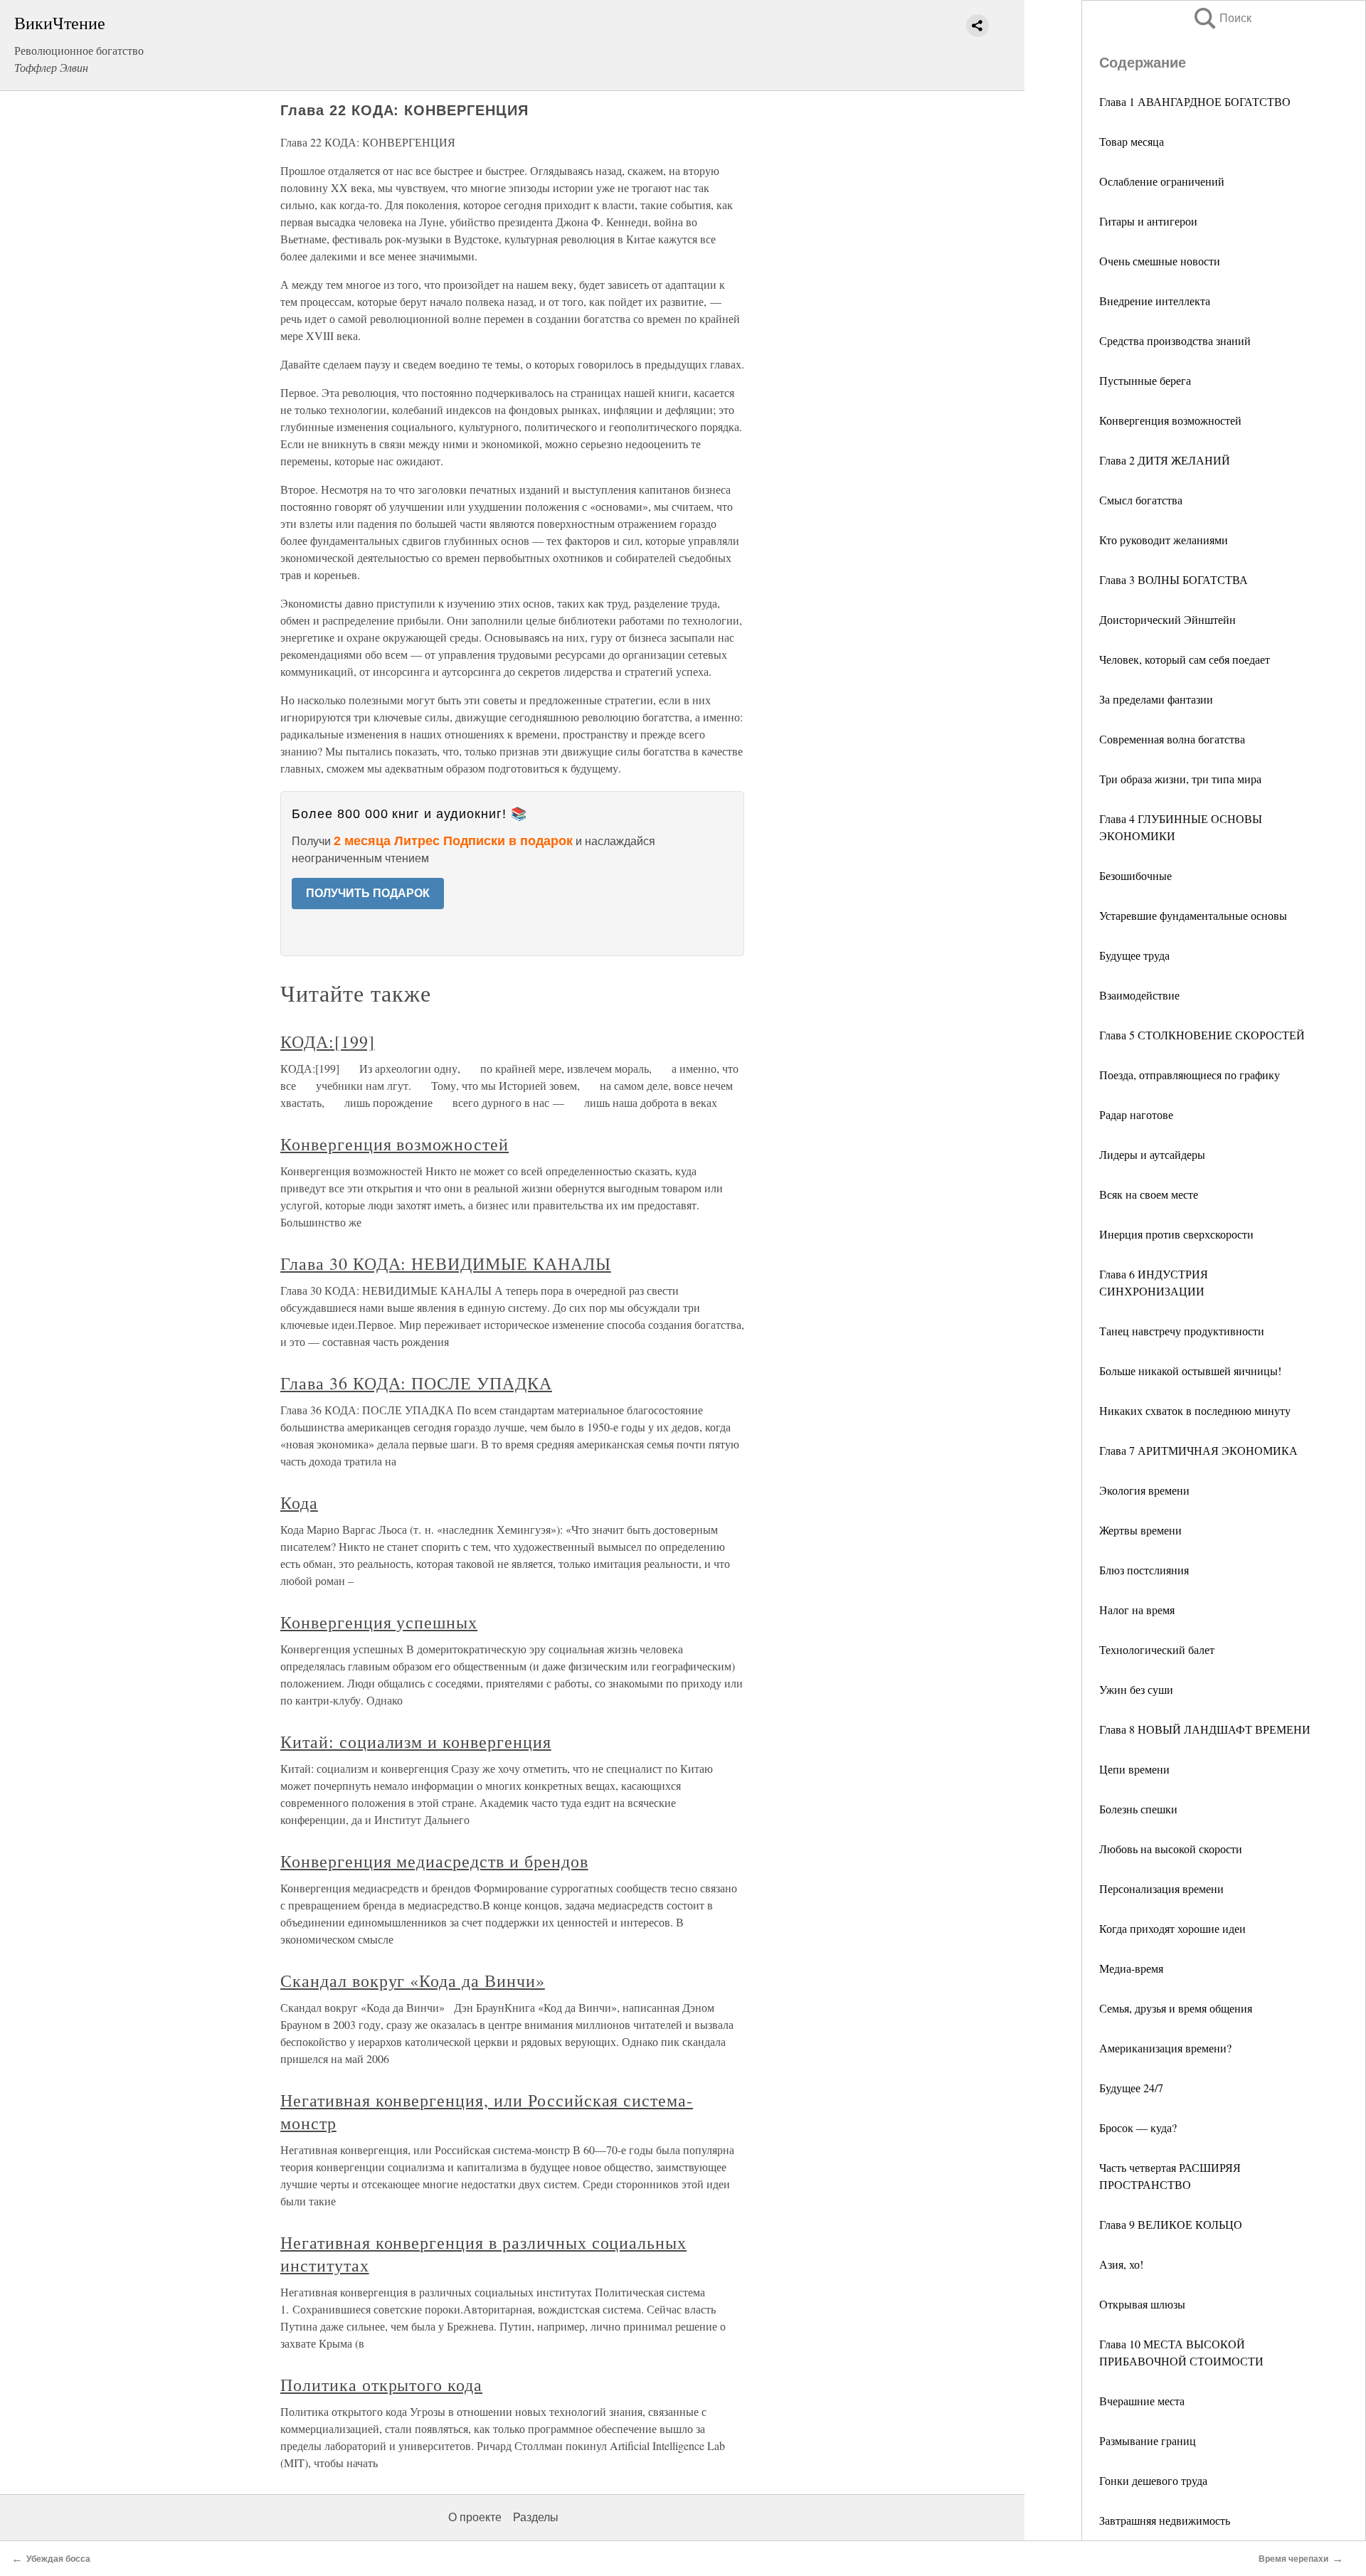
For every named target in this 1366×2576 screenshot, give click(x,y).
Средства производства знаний (1175, 340)
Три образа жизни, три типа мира (1180, 779)
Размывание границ (1148, 2440)
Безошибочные (1135, 875)
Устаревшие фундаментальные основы (1193, 915)
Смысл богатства (1141, 500)
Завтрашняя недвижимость (1165, 2520)
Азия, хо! (1121, 2264)
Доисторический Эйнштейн (1168, 619)
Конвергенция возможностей (1170, 420)
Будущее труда (1134, 955)
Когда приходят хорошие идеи (1172, 1928)
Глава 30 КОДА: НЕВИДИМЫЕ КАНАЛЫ (446, 1263)
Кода (299, 1502)
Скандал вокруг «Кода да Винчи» (413, 1981)
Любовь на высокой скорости (1171, 1849)
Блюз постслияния (1144, 1570)
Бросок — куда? (1138, 2127)
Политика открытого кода (381, 2385)
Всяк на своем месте (1149, 1194)
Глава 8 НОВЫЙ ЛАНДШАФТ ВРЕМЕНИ (1205, 1729)
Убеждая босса (58, 2559)
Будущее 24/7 (1131, 2088)
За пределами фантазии (1156, 699)
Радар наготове (1136, 1114)
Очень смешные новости (1160, 261)
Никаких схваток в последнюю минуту (1195, 1410)
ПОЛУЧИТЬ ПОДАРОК (368, 893)
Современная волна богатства (1172, 739)
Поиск (1222, 18)
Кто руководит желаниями (1164, 540)
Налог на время (1137, 1610)
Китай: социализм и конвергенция (416, 1742)
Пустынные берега (1145, 380)
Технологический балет (1157, 1649)
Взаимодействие (1139, 995)
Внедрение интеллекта (1155, 301)
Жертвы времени (1140, 1530)
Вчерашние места (1142, 2401)
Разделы (536, 2517)
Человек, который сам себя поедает (1185, 659)
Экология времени (1144, 1490)
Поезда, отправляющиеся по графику (1190, 1075)
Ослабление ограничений (1162, 181)
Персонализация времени (1161, 1888)
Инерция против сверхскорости (1176, 1234)
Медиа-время (1131, 1968)
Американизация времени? (1165, 2048)
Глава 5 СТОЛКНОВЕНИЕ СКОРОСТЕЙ (1202, 1035)
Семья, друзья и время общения (1176, 2008)
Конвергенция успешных (379, 1622)
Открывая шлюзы (1142, 2304)
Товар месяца (1132, 141)
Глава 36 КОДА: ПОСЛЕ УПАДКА (416, 1383)
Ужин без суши (1136, 1689)
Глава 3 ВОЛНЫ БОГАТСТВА (1174, 579)
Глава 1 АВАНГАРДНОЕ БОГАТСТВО (1195, 101)
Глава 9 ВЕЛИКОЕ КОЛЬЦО (1171, 2224)
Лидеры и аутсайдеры (1152, 1154)
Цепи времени (1134, 1769)
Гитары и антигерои (1148, 221)
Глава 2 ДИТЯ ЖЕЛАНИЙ (1165, 460)
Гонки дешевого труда (1153, 2480)
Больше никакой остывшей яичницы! (1190, 1371)
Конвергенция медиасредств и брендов (434, 1861)
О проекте (475, 2517)
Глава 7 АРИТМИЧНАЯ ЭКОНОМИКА (1198, 1450)
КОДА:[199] (328, 1041)
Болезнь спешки (1138, 1809)
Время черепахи (1293, 2559)
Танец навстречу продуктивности (1182, 1331)
